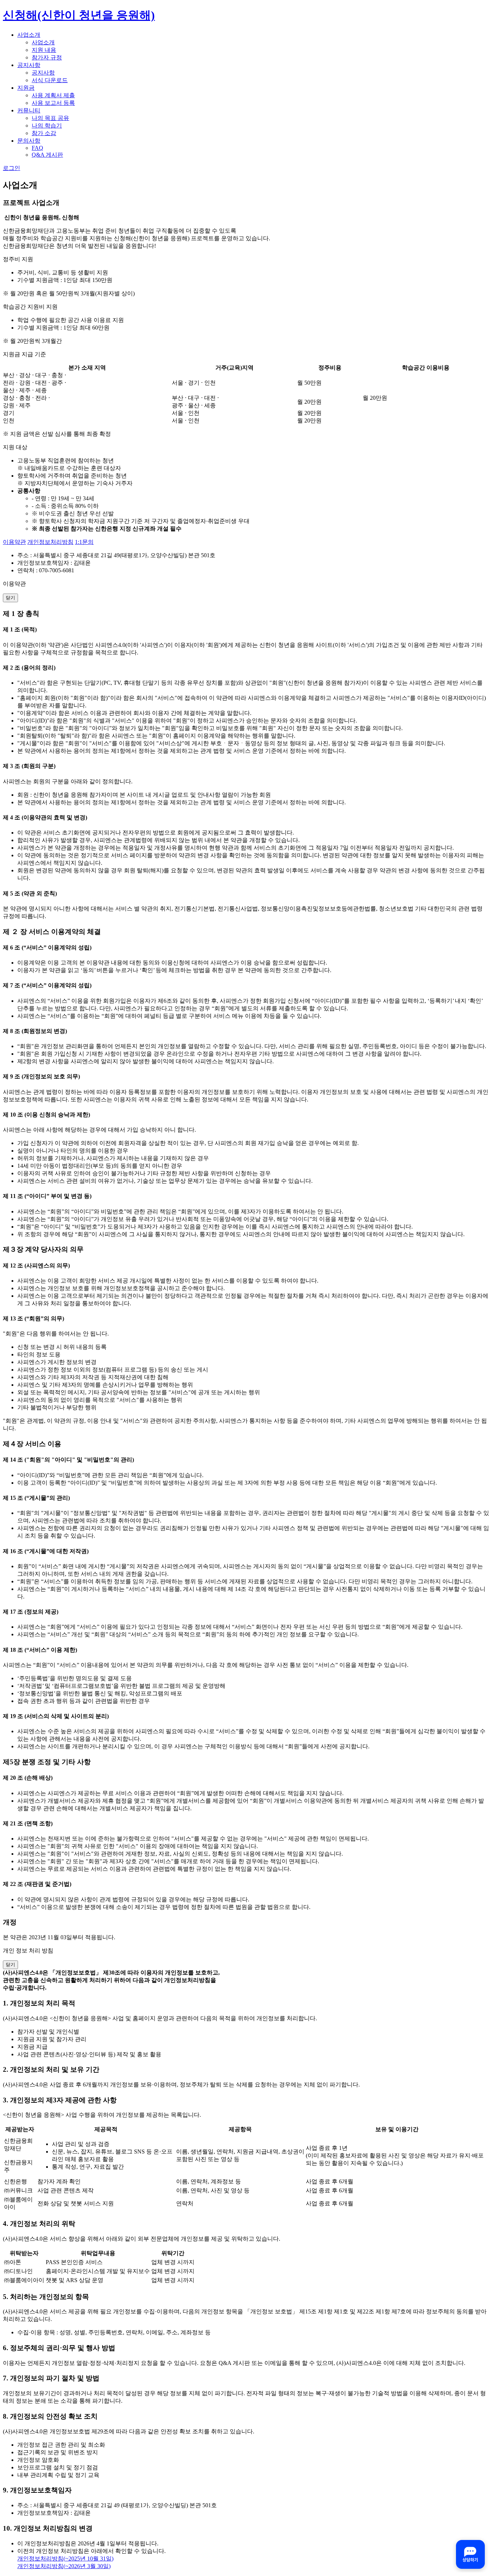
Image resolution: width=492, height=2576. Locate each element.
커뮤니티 (29, 110)
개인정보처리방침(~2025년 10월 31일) (65, 2559)
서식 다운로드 (50, 80)
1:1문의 (84, 542)
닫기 (10, 598)
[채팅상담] (470, 2554)
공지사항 (29, 65)
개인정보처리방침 (50, 542)
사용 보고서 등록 (53, 103)
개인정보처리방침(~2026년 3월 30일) (64, 2566)
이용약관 (14, 542)
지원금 (26, 88)
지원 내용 (44, 50)
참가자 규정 (47, 57)
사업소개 (29, 35)
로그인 (12, 168)
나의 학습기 (47, 126)
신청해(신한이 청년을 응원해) (79, 15)
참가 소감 (44, 133)
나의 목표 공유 (50, 118)
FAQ (37, 148)
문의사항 (29, 141)
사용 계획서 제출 (53, 95)
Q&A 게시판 (47, 155)
